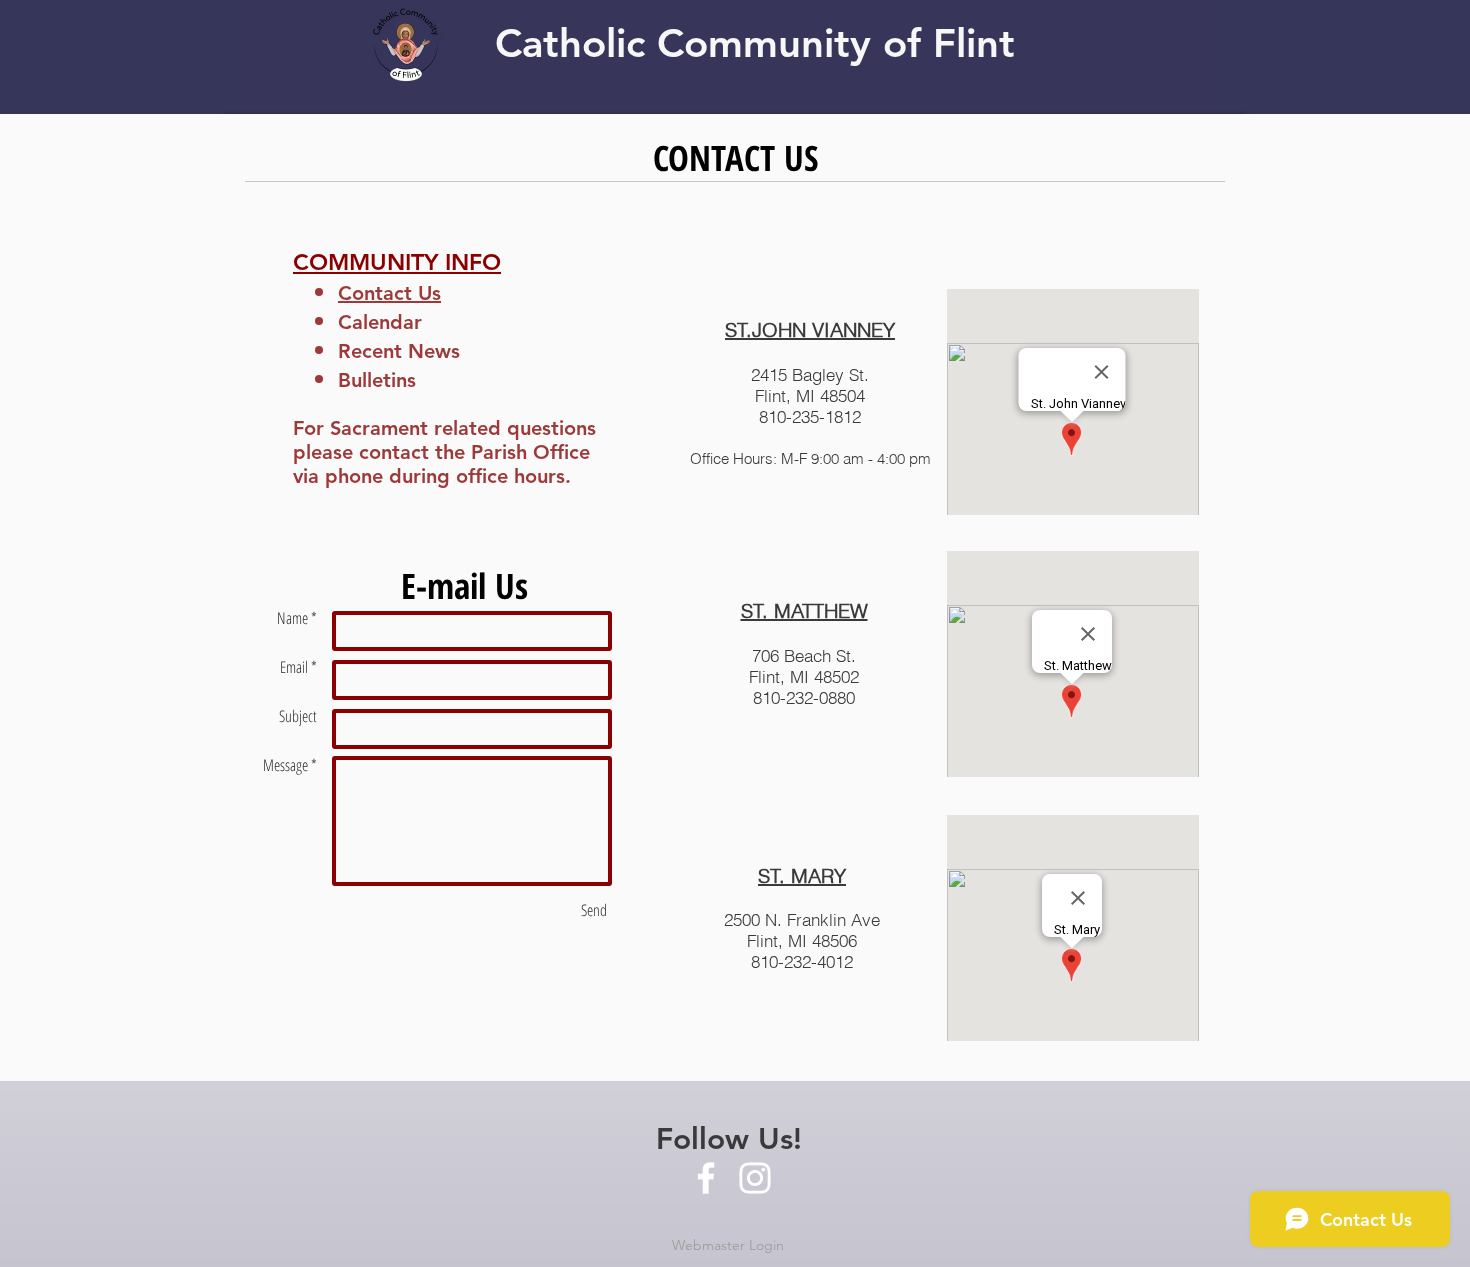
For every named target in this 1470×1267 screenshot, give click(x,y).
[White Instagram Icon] (755, 1178)
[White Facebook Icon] (706, 1178)
